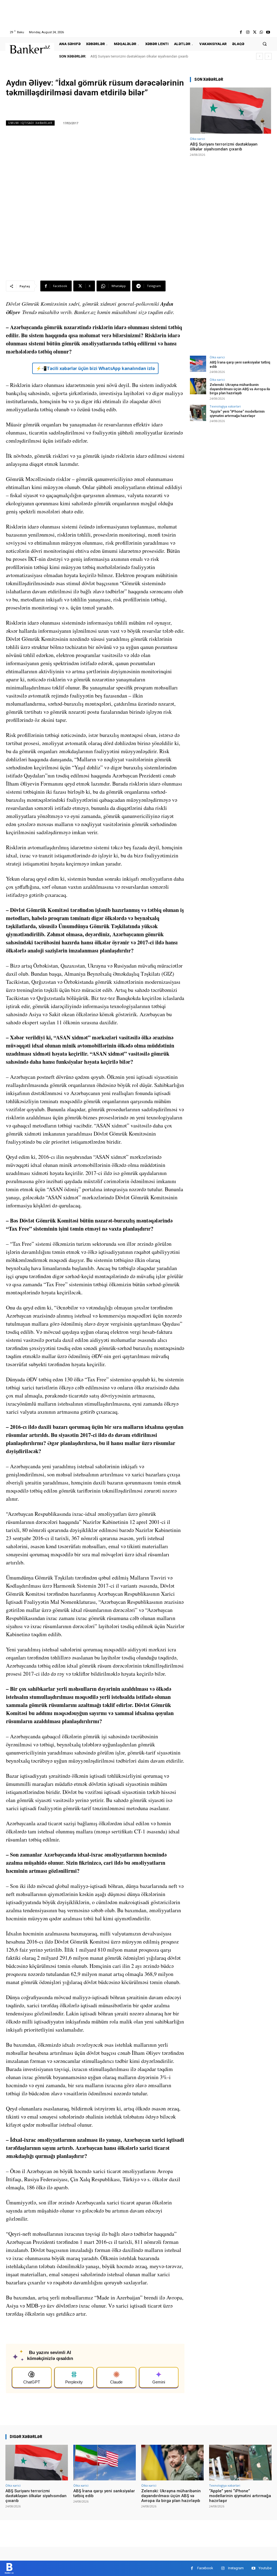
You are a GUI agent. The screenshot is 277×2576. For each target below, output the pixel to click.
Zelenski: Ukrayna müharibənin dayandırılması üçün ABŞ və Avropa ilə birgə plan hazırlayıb (240, 389)
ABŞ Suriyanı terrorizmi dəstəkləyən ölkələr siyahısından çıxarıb (139, 56)
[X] (254, 32)
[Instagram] (248, 32)
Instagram (236, 2568)
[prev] (260, 56)
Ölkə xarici (197, 139)
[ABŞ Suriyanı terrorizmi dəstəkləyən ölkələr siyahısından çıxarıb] (230, 111)
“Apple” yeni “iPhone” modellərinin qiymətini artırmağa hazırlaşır (237, 414)
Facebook (205, 2568)
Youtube (265, 2568)
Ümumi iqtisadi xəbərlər (30, 123)
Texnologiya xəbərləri (225, 406)
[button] (265, 44)
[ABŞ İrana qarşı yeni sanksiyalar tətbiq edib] (198, 364)
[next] (268, 56)
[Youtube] (268, 32)
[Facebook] (241, 32)
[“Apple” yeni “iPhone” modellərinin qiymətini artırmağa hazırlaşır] (198, 413)
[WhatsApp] (261, 32)
